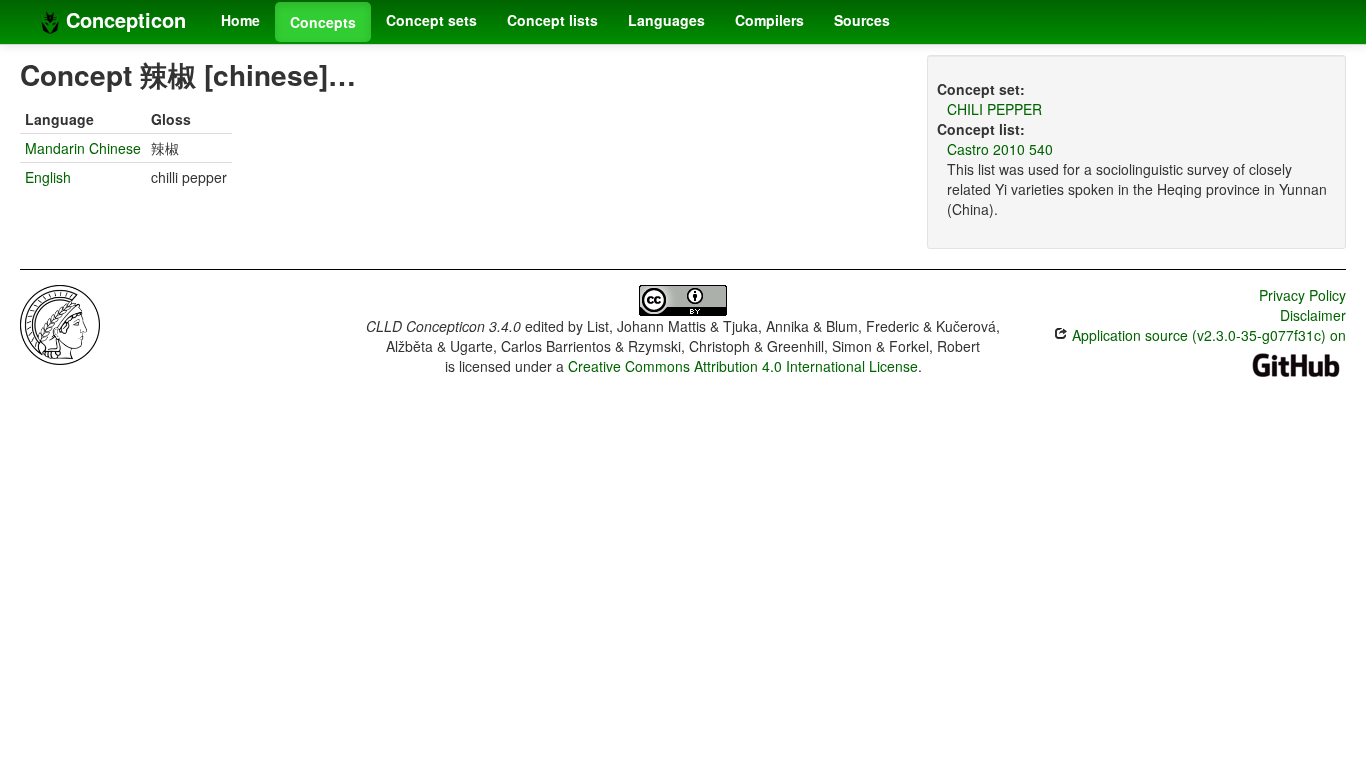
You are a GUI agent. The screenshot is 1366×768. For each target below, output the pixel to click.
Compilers (769, 20)
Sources (862, 20)
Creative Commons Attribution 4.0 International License (743, 366)
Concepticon (123, 19)
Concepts (323, 22)
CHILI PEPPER (994, 109)
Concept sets (431, 20)
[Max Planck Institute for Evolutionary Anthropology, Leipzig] (60, 323)
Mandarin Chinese (83, 148)
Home (240, 20)
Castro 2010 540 (1000, 149)
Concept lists (552, 20)
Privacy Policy (1302, 295)
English (48, 177)
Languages (666, 20)
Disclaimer (1313, 315)
